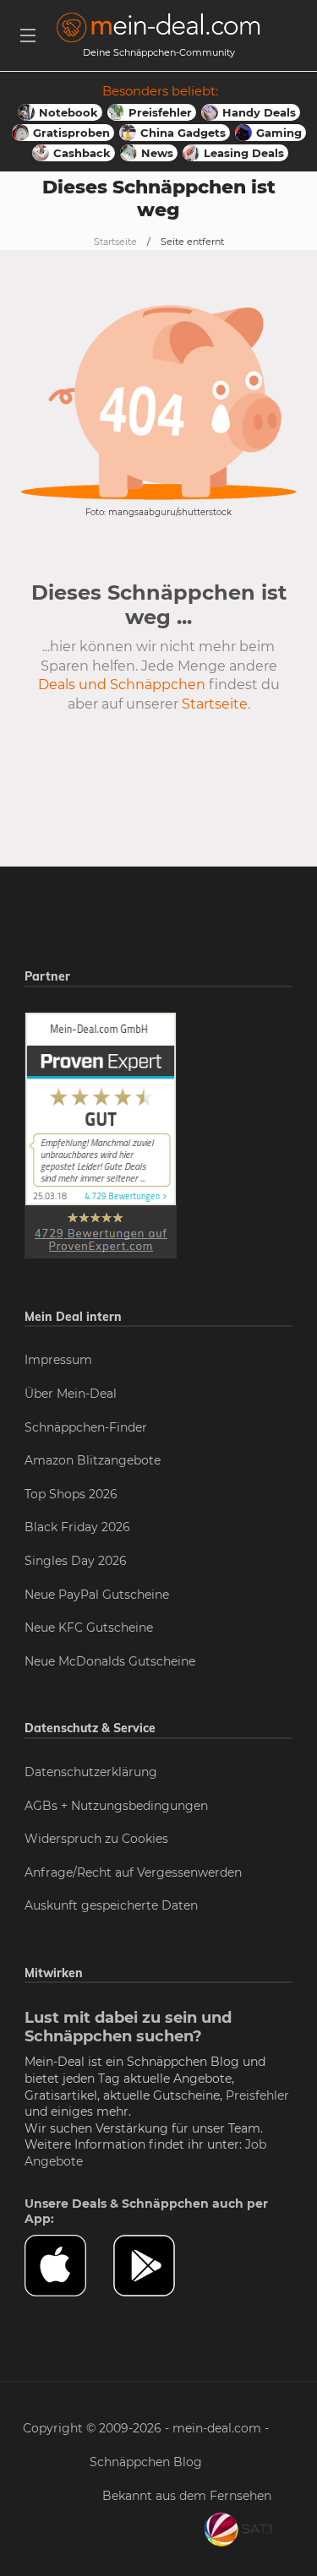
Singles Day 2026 (76, 1561)
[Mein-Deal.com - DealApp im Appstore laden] (69, 2266)
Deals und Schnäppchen (122, 685)
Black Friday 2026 (77, 1527)
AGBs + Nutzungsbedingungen (116, 1806)
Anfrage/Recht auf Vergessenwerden (133, 1872)
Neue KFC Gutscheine (89, 1628)
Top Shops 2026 (71, 1494)
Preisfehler (257, 2095)
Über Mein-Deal (71, 1394)
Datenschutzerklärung (91, 1772)
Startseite (115, 242)
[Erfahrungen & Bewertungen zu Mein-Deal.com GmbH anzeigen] (101, 1134)
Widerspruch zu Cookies (96, 1839)
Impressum (58, 1360)
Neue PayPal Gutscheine (97, 1595)
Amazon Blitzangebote (93, 1460)
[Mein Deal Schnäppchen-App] (158, 2266)
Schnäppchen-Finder (86, 1427)
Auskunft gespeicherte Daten (111, 1905)
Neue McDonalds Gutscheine (110, 1661)
